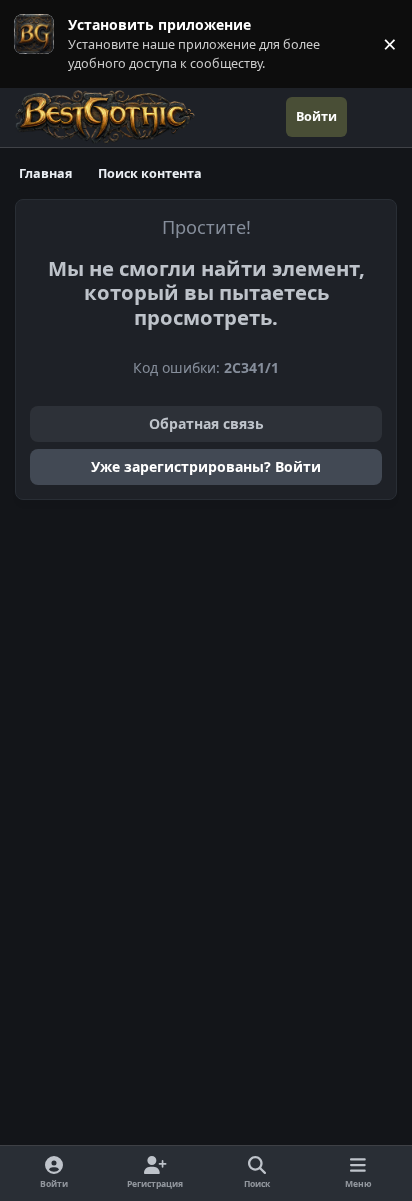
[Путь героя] (372, 117)
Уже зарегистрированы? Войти (206, 466)
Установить (40, 43)
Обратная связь (206, 423)
